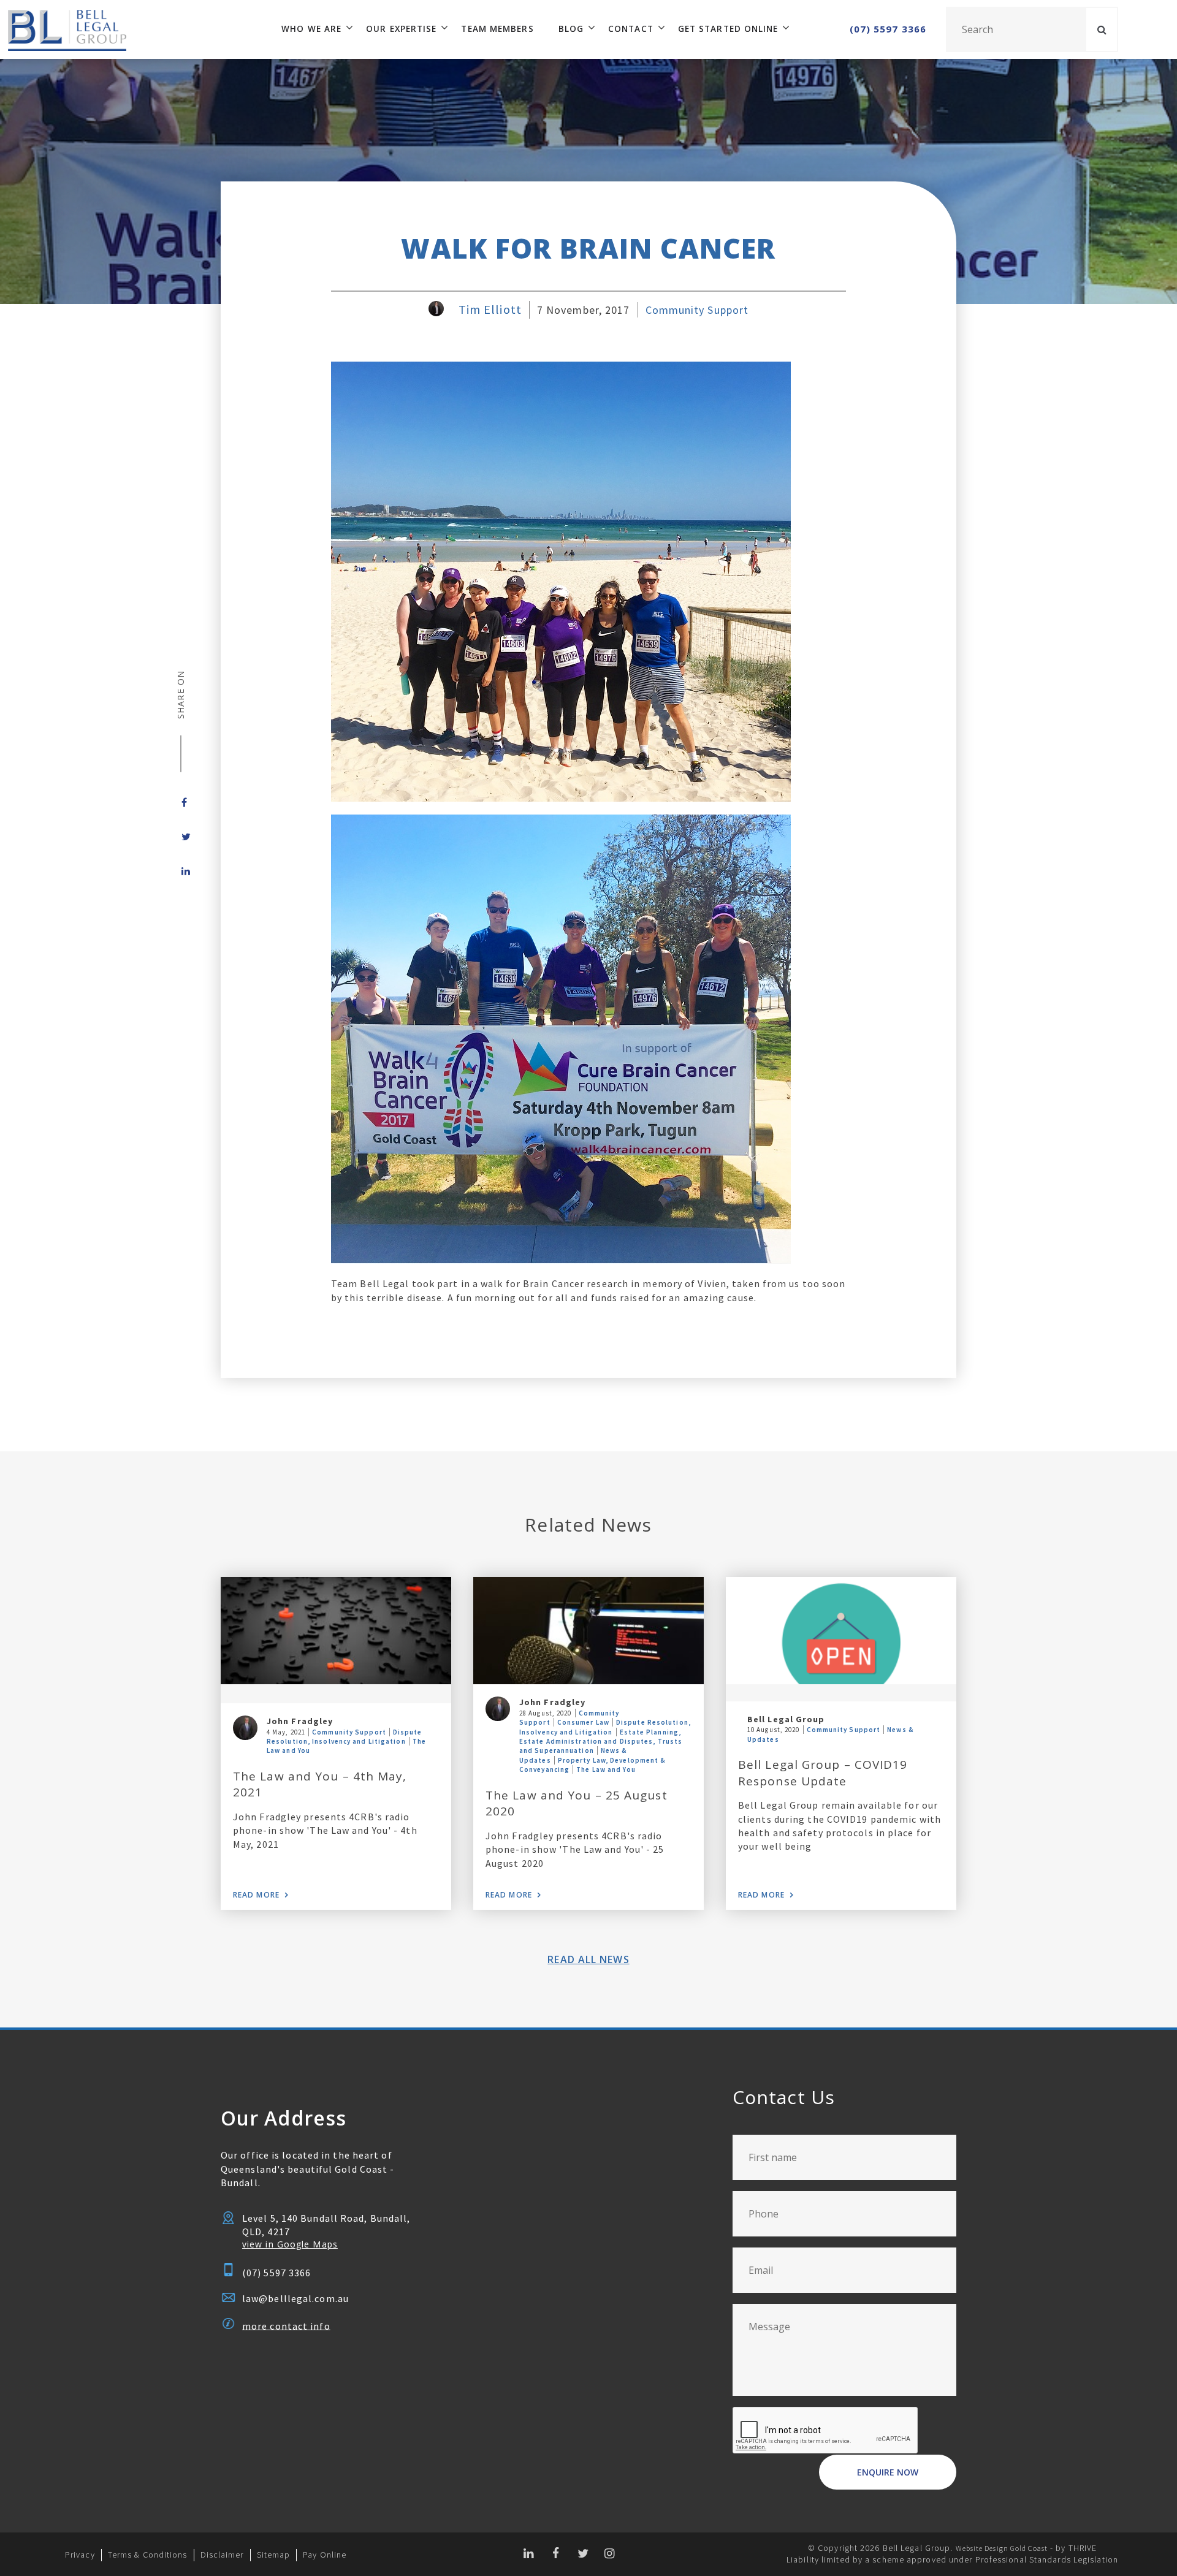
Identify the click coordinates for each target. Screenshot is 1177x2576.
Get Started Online (728, 29)
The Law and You (606, 1769)
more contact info (286, 2325)
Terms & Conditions (148, 2555)
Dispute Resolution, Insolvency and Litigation (345, 1737)
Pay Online (325, 2555)
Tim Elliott (490, 310)
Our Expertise (401, 29)
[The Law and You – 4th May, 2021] (336, 1631)
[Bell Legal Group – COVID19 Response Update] (841, 1631)
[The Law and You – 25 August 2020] (588, 1631)
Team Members (497, 29)
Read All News (588, 1959)
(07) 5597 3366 (888, 29)
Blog (571, 29)
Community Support (697, 310)
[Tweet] (181, 837)
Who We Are (311, 29)
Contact (631, 29)
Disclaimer (222, 2555)
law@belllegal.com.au (295, 2298)
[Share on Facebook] (181, 802)
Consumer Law (583, 1722)
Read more (256, 1895)
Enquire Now (888, 2472)
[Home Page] (63, 29)
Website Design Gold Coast (1002, 2548)
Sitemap (274, 2555)
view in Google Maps (290, 2244)
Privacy (80, 2555)
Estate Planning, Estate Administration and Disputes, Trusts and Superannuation (601, 1742)
